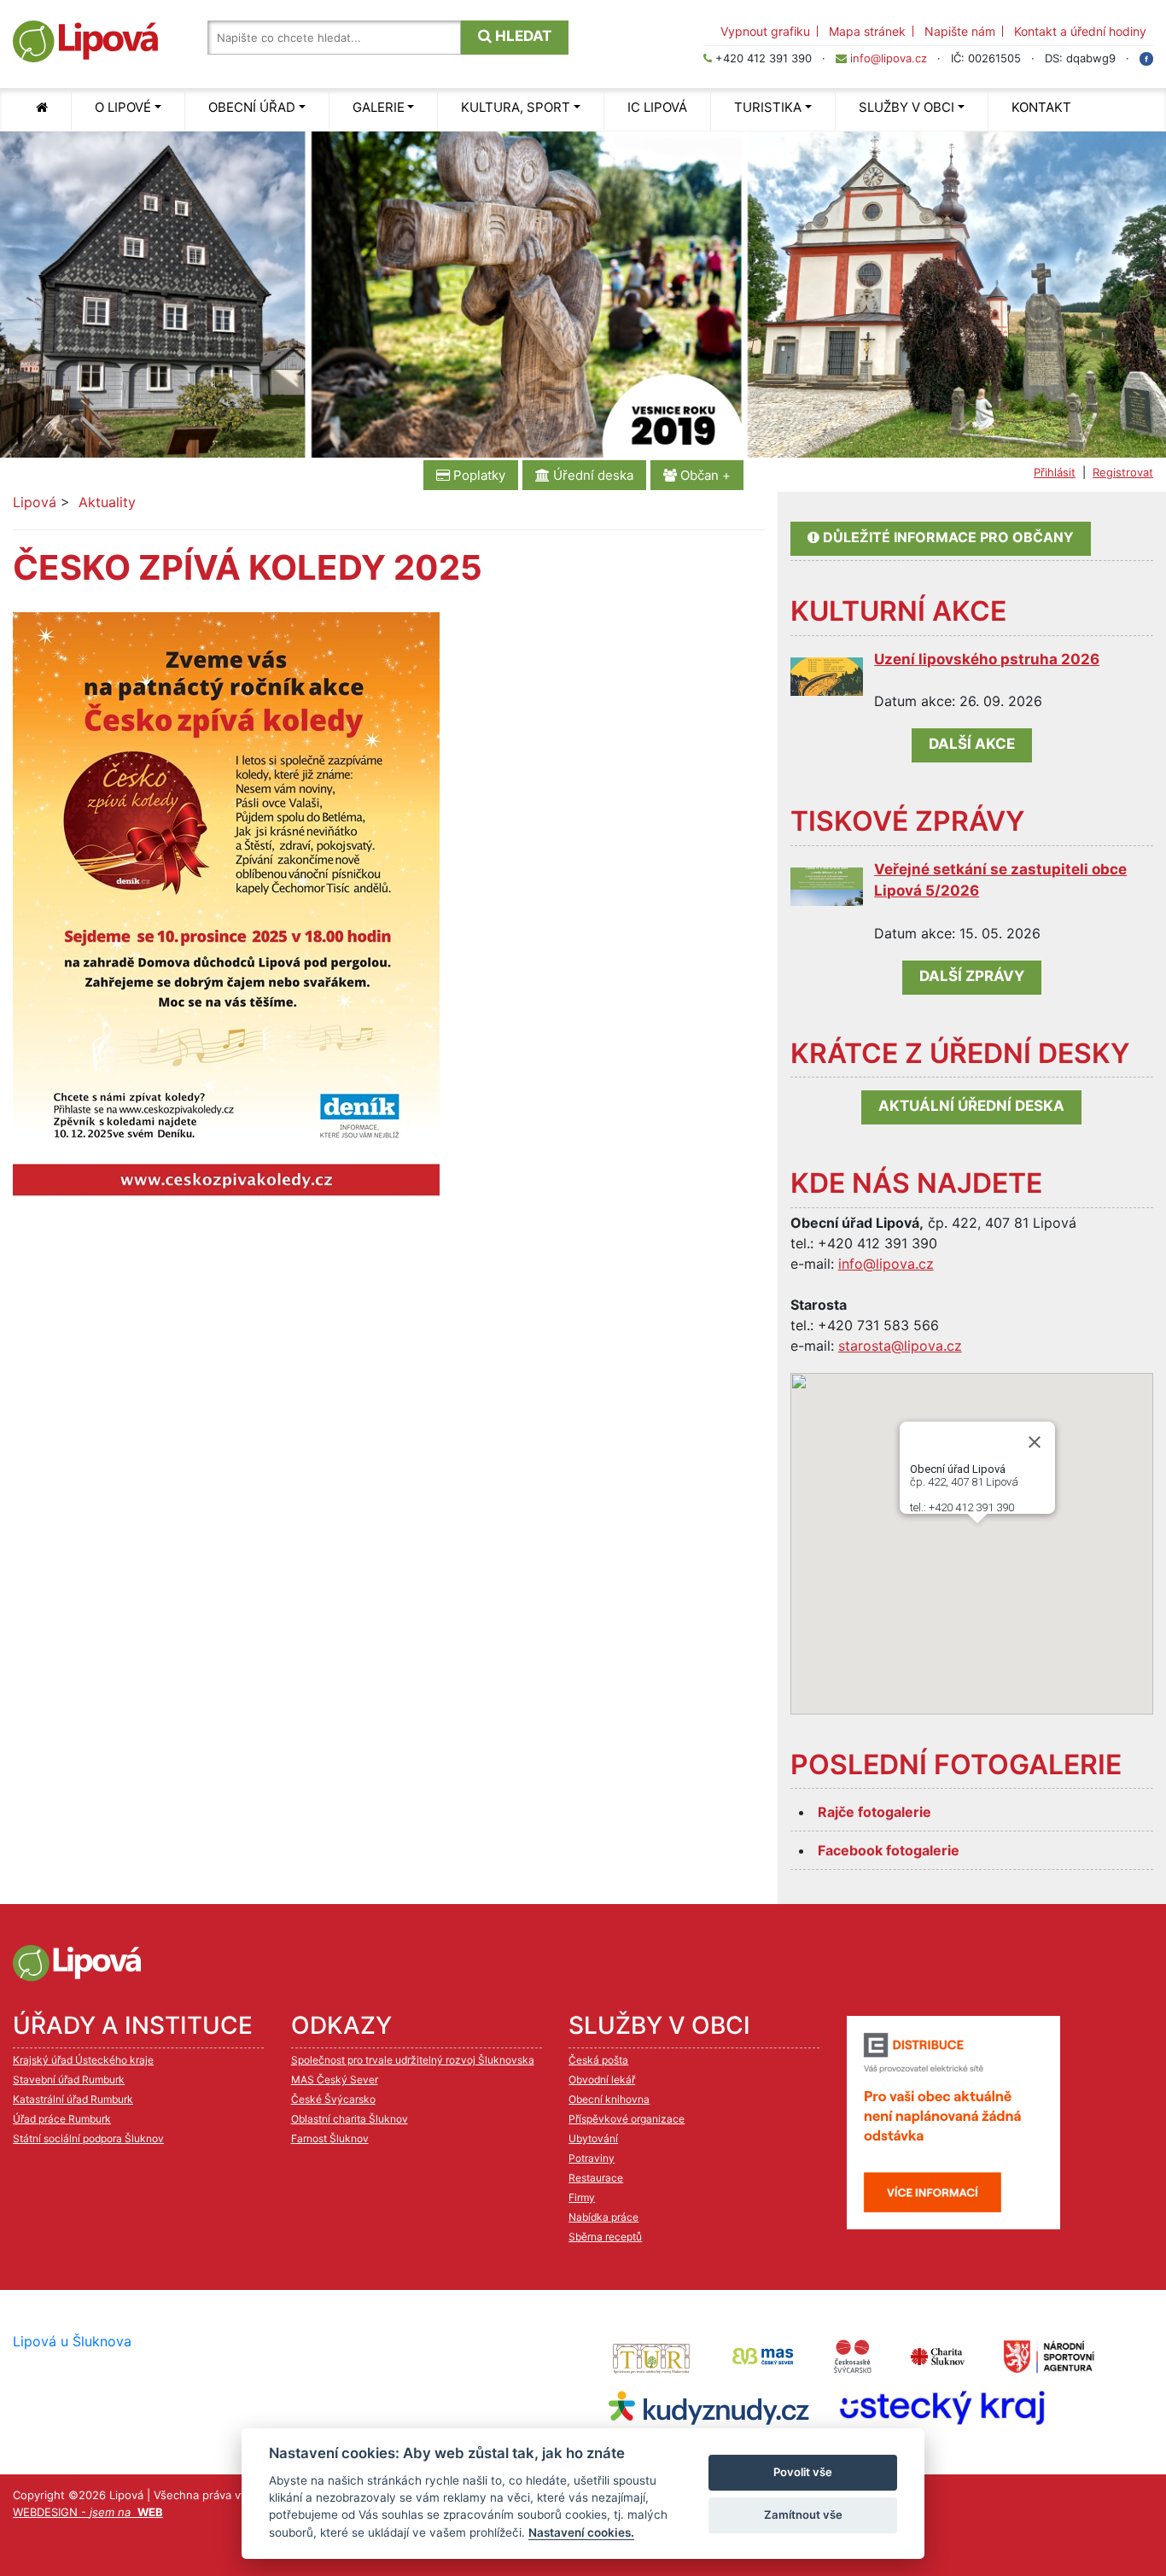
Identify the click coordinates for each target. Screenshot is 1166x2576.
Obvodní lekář (602, 2079)
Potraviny (592, 2158)
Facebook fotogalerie (889, 1850)
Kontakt (1041, 107)
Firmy (582, 2197)
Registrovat (1123, 472)
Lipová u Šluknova (72, 2341)
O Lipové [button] (123, 107)
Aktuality (107, 502)
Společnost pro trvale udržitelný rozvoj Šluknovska (413, 2060)
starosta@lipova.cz (900, 1346)
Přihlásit (1055, 472)
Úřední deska (592, 475)
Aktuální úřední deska (971, 1106)
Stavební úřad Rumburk (69, 2079)
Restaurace (596, 2178)
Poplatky (478, 475)
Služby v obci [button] (907, 107)
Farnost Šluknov (330, 2138)
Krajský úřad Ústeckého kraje (83, 2060)
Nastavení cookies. (581, 2532)
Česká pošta (598, 2060)
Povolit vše (803, 2472)
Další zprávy (972, 976)
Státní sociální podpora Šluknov (88, 2138)
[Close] (1035, 1442)
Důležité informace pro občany (947, 537)
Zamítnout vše (803, 2515)
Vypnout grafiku (765, 31)
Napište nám (960, 31)
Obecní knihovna (609, 2099)
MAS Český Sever (335, 2079)
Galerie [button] (379, 107)
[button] (1004, 1565)
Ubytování (593, 2138)
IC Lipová (657, 107)
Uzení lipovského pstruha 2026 (987, 659)
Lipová (35, 502)
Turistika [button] (768, 107)
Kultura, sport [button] (516, 107)
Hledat (522, 36)
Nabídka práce (603, 2217)
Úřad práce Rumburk (62, 2119)
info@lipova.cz (889, 58)
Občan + (704, 475)
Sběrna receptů (605, 2237)
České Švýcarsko (333, 2099)
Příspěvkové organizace (627, 2119)
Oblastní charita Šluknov (350, 2119)
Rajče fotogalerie (874, 1812)
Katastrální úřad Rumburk (73, 2099)
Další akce (972, 744)
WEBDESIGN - (88, 2512)
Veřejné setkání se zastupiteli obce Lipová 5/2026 (1000, 880)
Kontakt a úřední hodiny (1080, 31)
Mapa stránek (867, 31)
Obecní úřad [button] (252, 107)
